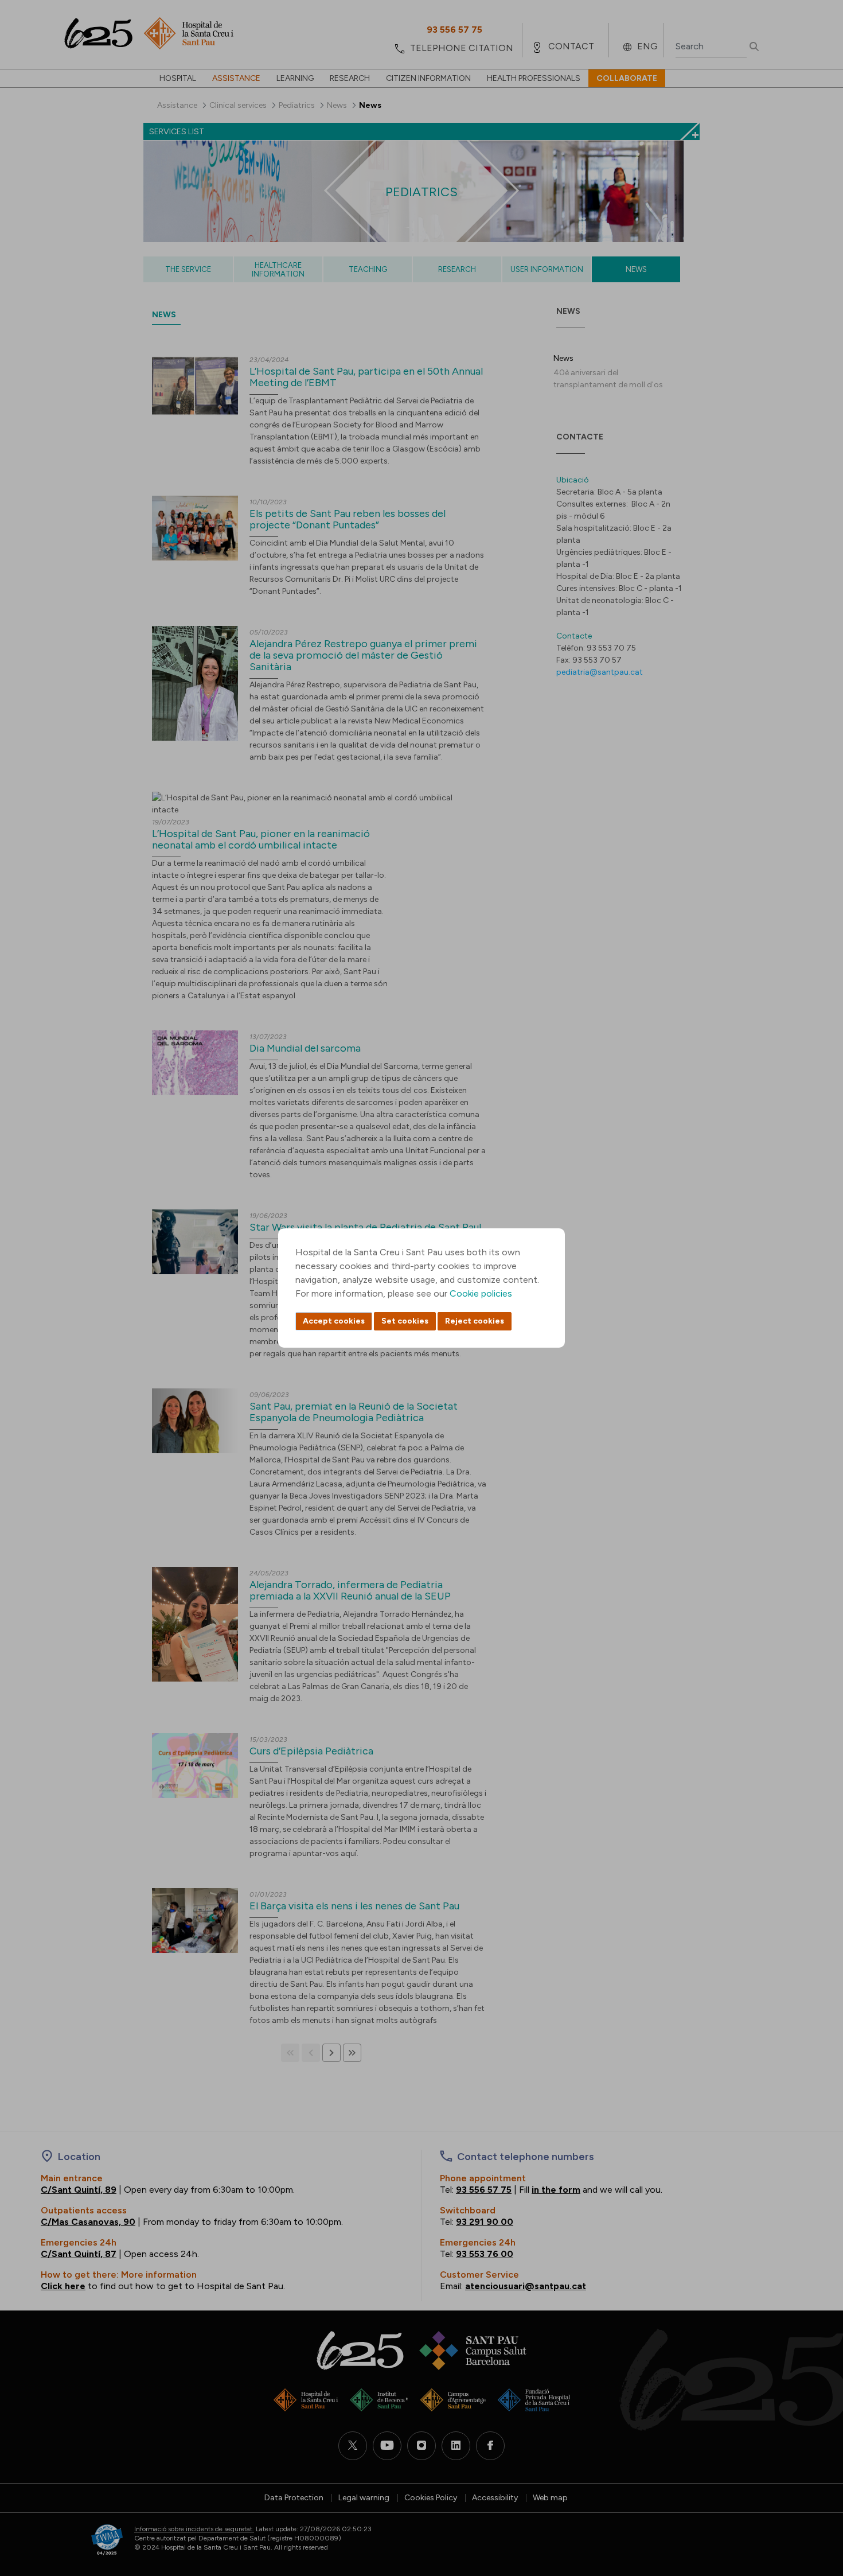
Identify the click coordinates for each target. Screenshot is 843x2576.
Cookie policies (481, 1293)
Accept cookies (334, 1321)
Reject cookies (475, 1321)
